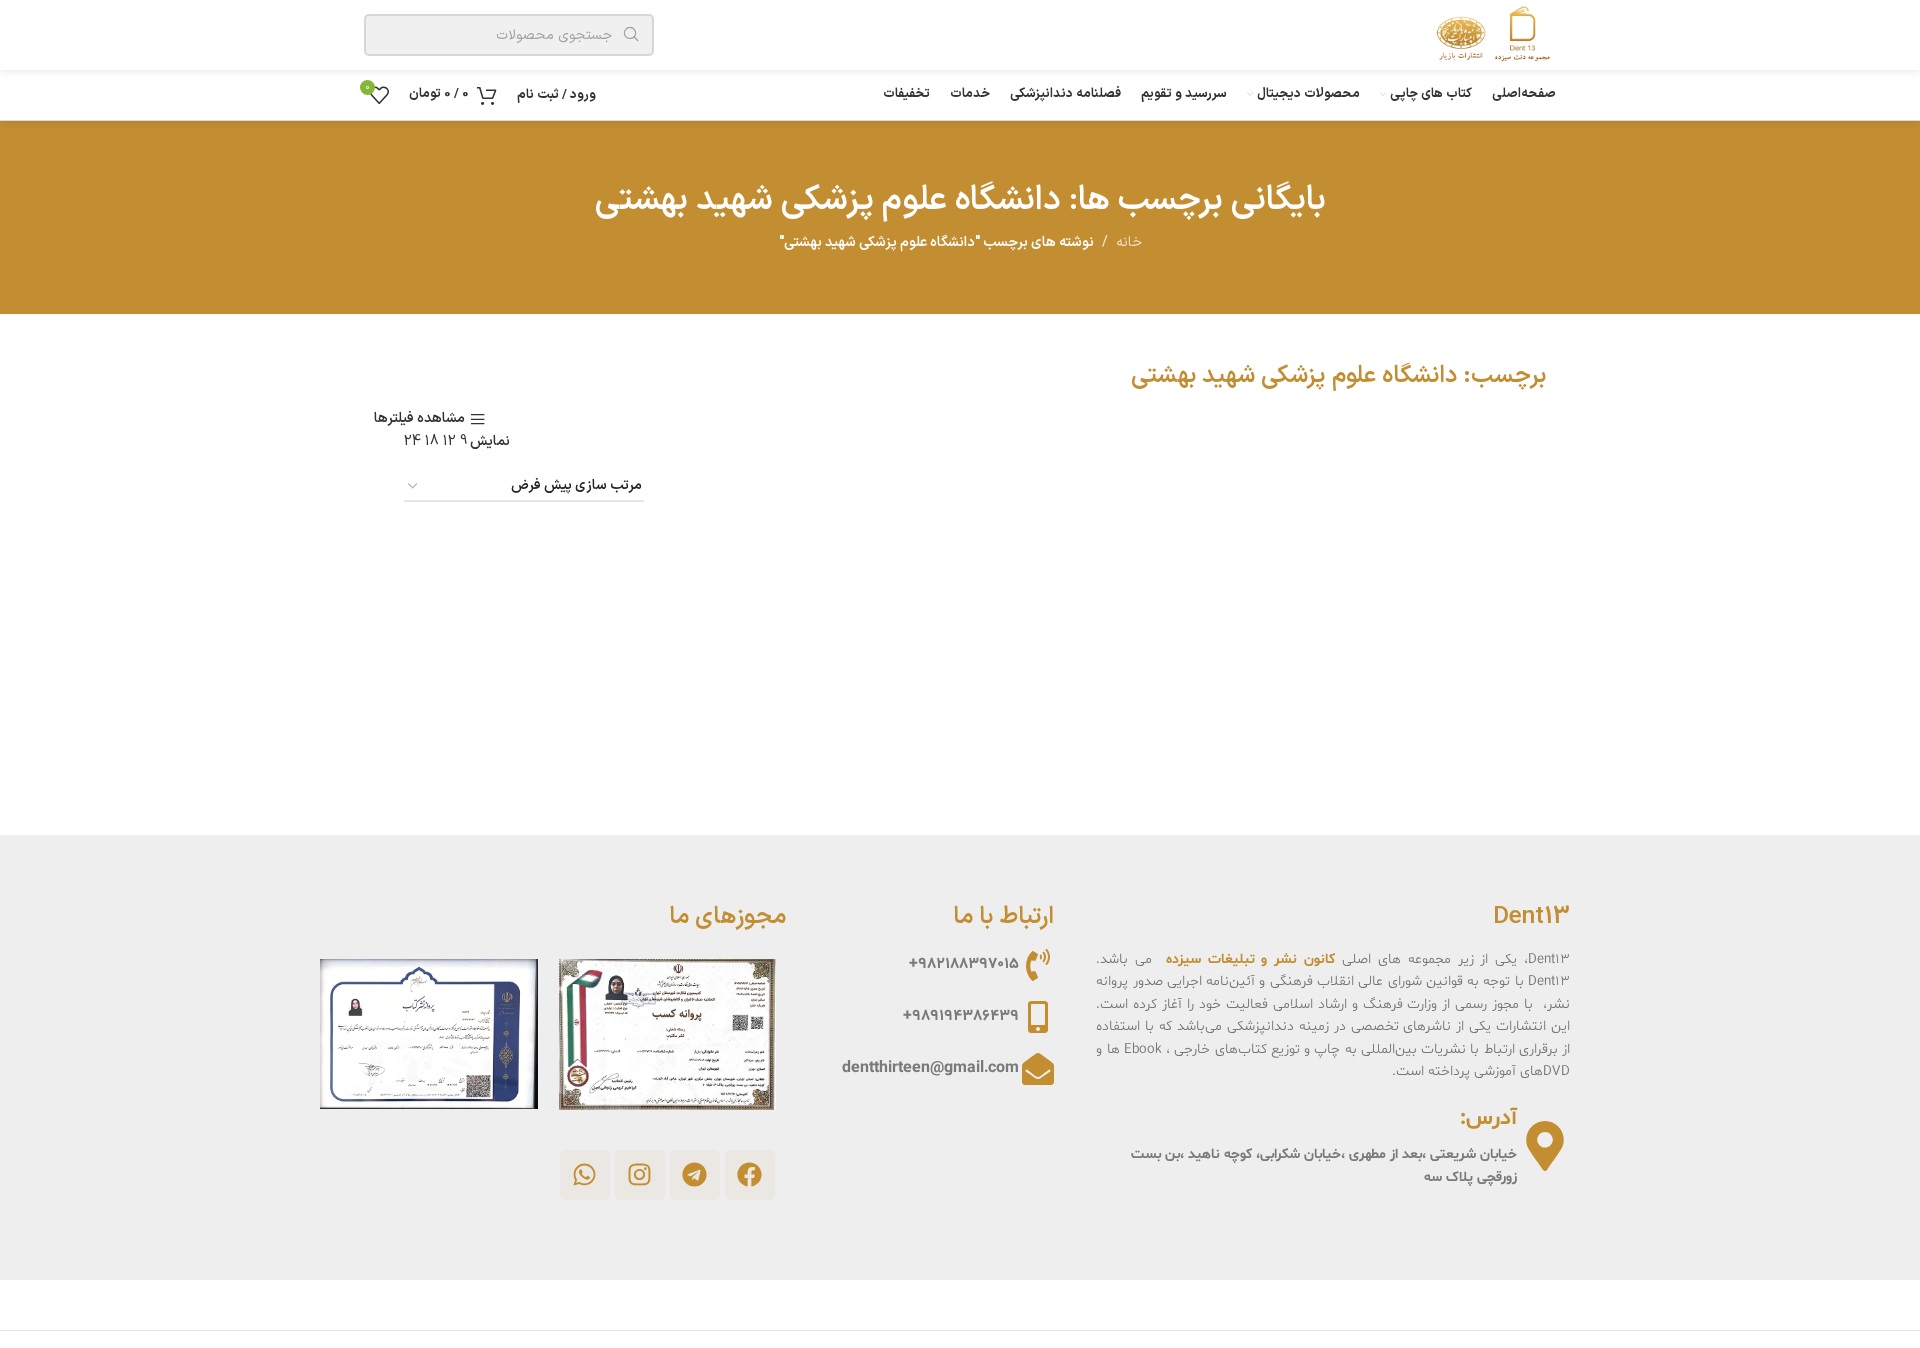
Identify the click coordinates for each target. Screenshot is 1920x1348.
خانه (1129, 242)
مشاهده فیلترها (419, 419)
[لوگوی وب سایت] (1488, 34)
